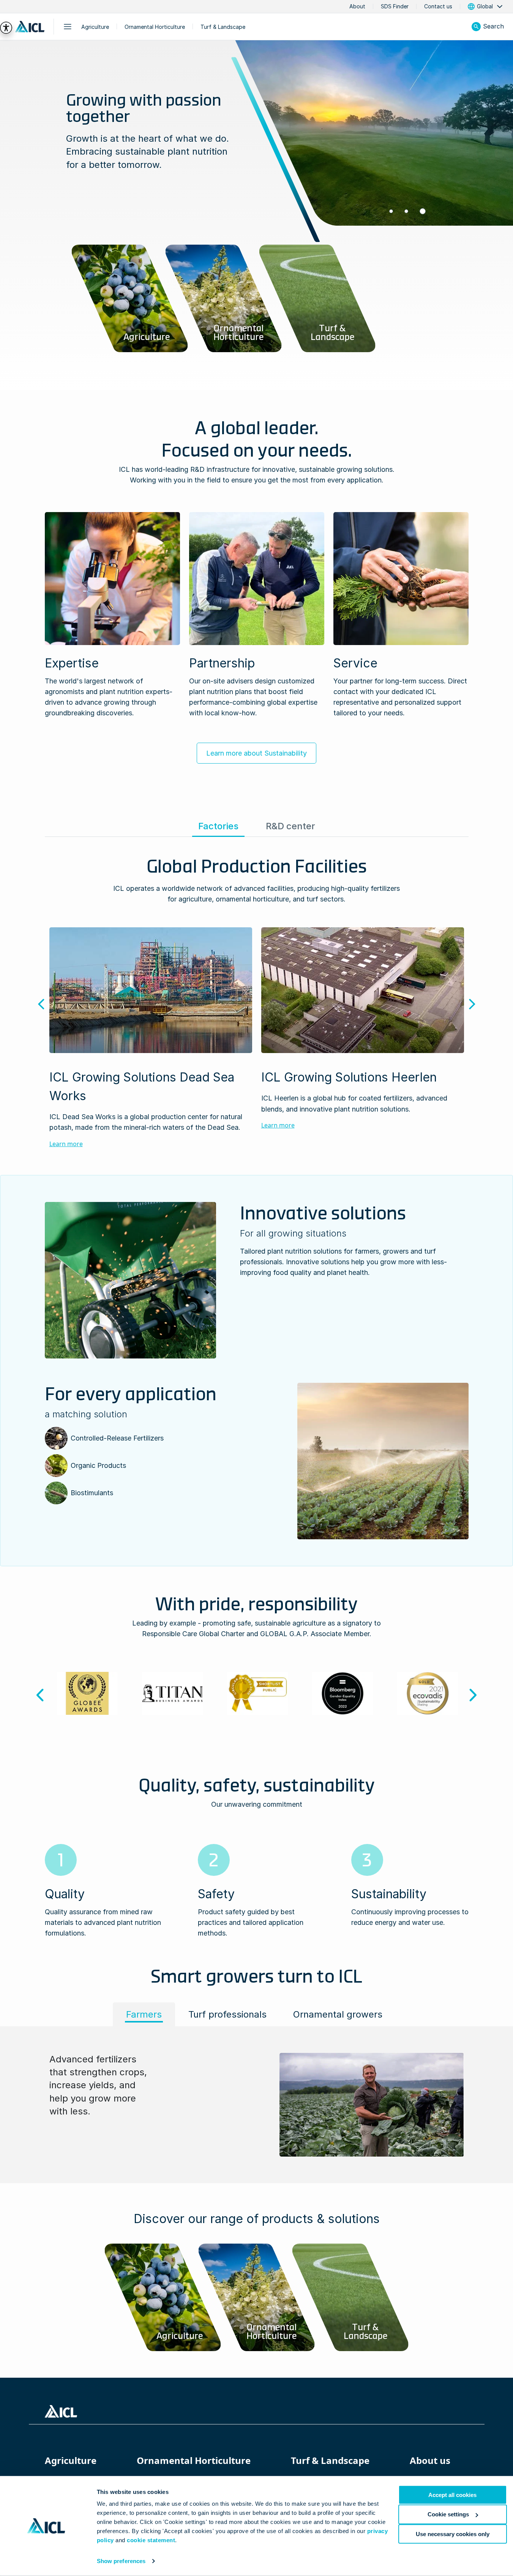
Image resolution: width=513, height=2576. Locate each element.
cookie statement (151, 2540)
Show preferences (121, 2561)
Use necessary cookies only (453, 2534)
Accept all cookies (452, 2495)
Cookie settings (448, 2514)
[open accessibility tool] (6, 28)
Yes (199, 1315)
